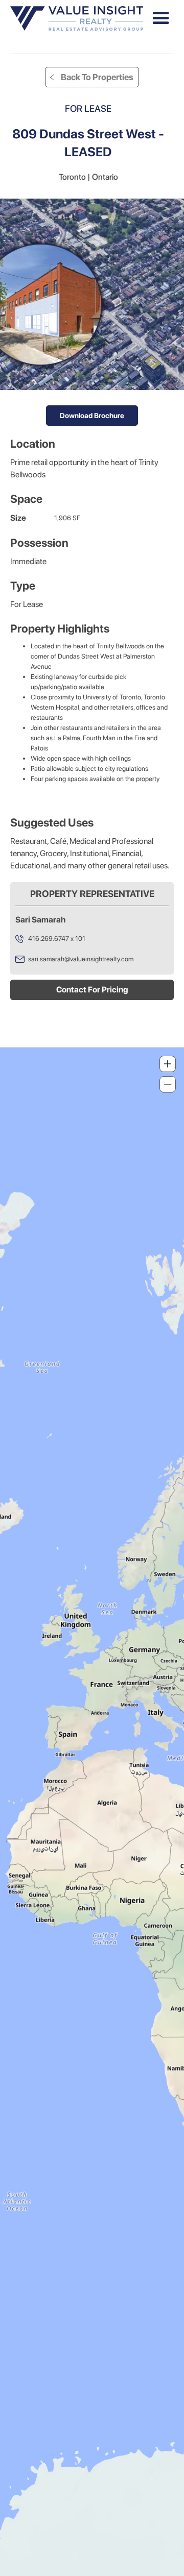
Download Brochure (92, 416)
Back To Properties (97, 77)
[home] (77, 19)
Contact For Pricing (92, 990)
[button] (161, 18)
